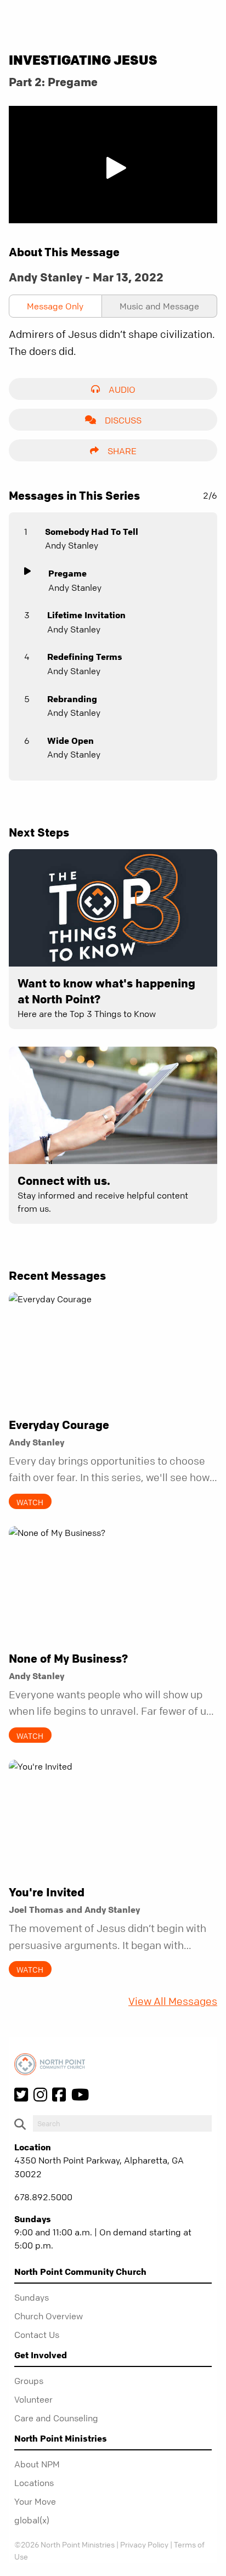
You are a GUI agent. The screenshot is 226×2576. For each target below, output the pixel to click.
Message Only (55, 306)
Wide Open (70, 741)
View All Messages (173, 2001)
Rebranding (72, 699)
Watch (30, 1502)
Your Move (35, 2501)
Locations (34, 2483)
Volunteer (33, 2399)
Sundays (32, 2297)
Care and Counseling (56, 2418)
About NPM (37, 2464)
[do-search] (122, 2123)
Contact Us (37, 2335)
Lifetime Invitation (86, 615)
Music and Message (159, 306)
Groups (29, 2381)
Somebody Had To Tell (92, 532)
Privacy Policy (144, 2544)
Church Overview (49, 2316)
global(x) (32, 2520)
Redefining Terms (85, 657)
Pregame (67, 573)
